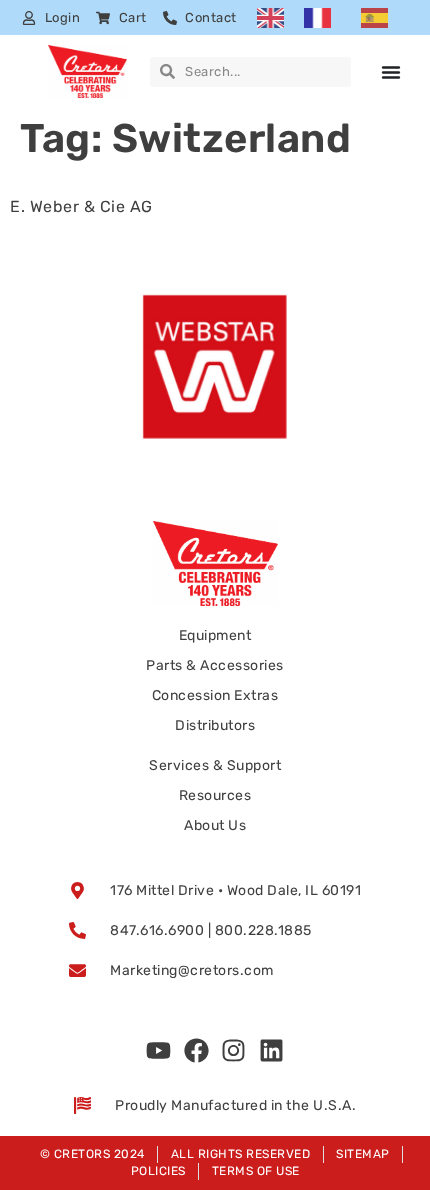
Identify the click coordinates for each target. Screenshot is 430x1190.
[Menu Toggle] (391, 72)
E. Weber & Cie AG (81, 206)
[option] (322, 18)
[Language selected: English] (332, 18)
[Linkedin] (271, 1051)
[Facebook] (196, 1051)
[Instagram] (234, 1051)
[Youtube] (159, 1051)
